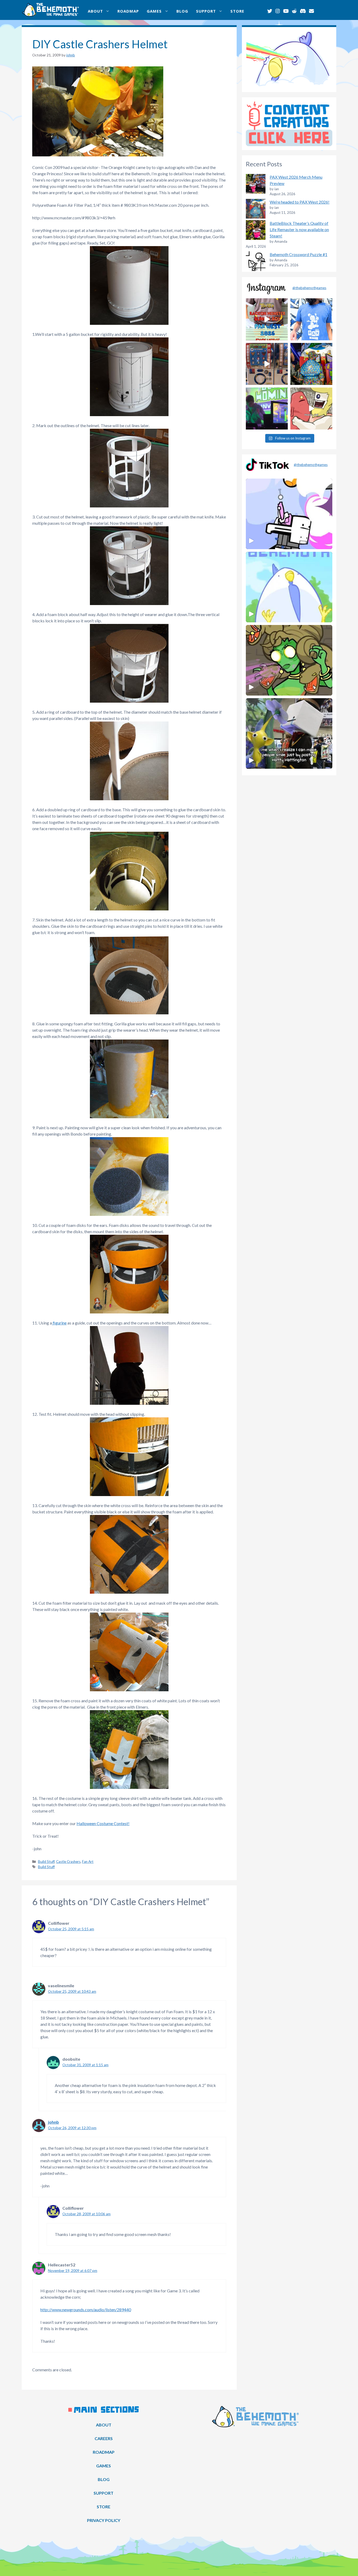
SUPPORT (206, 11)
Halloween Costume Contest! (103, 1823)
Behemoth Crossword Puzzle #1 (299, 254)
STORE (237, 11)
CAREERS (104, 2438)
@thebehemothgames (309, 288)
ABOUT (95, 11)
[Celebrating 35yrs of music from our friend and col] (267, 409)
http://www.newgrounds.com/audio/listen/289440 (86, 2310)
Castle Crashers (68, 1862)
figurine (59, 1323)
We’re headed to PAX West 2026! (300, 202)
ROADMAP (128, 11)
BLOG (182, 11)
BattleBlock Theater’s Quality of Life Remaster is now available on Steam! (299, 229)
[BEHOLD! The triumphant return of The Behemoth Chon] (267, 364)
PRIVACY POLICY (104, 2520)
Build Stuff (46, 1862)
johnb (53, 2122)
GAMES (154, 11)
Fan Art (88, 1862)
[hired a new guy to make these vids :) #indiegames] (311, 409)
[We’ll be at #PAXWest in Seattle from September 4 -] (311, 364)
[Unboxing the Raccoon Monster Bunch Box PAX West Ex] (267, 319)
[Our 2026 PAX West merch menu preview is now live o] (311, 319)
